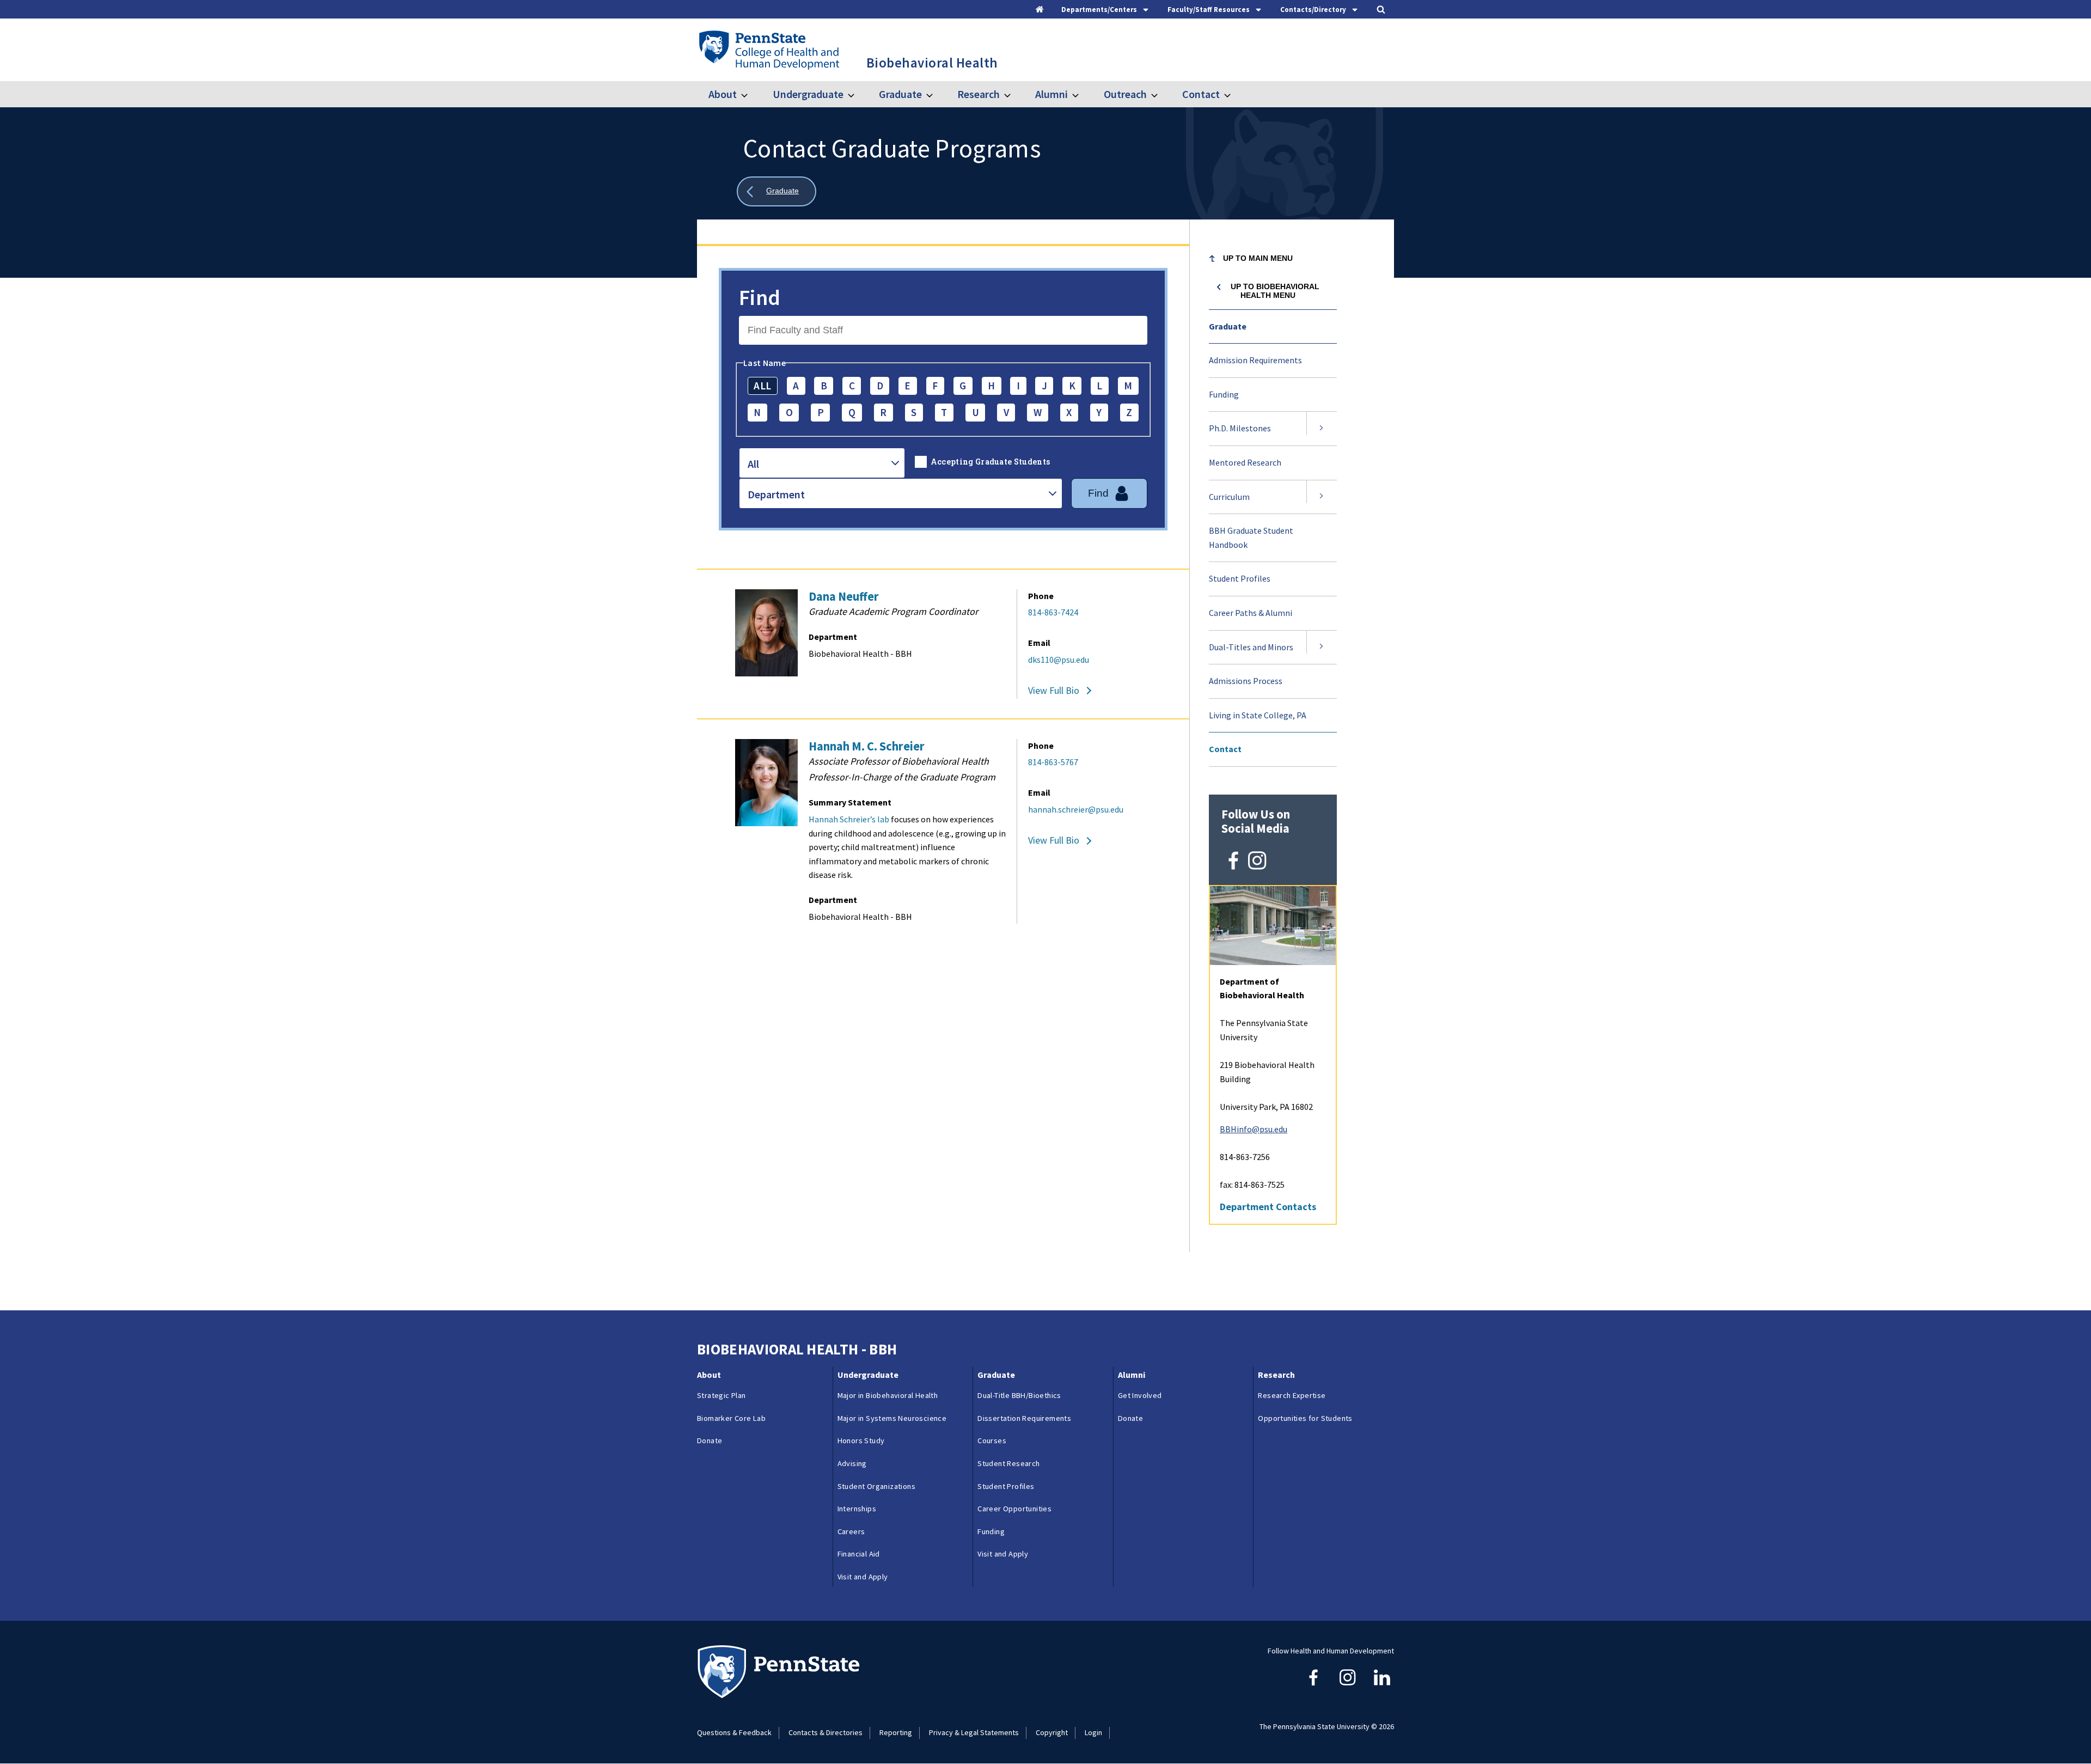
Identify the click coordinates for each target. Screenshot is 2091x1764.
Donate (710, 1441)
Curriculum (1229, 497)
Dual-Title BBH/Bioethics (1019, 1395)
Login (1093, 1732)
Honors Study (861, 1441)
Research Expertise (1292, 1395)
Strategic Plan (722, 1395)
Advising (852, 1463)
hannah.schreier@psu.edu (1076, 809)
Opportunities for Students (1305, 1418)
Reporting (896, 1732)
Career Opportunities (1014, 1509)
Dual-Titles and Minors (1251, 647)
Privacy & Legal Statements (974, 1732)
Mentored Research (1245, 462)
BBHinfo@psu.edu (1254, 1129)
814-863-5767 (1053, 762)
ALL (762, 386)
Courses (992, 1441)
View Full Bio (1054, 690)
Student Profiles (1240, 578)
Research (979, 94)
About (723, 94)
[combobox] (822, 463)
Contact (1201, 94)
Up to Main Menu (1258, 258)
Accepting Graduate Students (991, 462)
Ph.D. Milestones (1240, 428)
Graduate (900, 94)
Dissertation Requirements (1024, 1418)
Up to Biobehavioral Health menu (1275, 291)
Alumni (1051, 94)
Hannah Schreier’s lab (849, 819)
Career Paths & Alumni (1251, 613)
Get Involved (1140, 1395)
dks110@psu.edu (1059, 660)
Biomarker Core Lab (731, 1418)
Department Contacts (1268, 1207)
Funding (1224, 394)
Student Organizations (876, 1486)
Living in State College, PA (1258, 715)
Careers (851, 1531)
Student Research (1008, 1463)
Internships (857, 1509)
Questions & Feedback (734, 1732)
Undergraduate (808, 94)
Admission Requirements (1255, 360)
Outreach (1125, 94)
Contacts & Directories (826, 1732)
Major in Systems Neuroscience (892, 1418)
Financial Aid (859, 1554)
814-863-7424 (1053, 612)
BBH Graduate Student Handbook (1251, 538)
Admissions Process (1246, 681)
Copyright (1052, 1732)
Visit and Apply (863, 1577)
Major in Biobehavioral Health (888, 1395)
